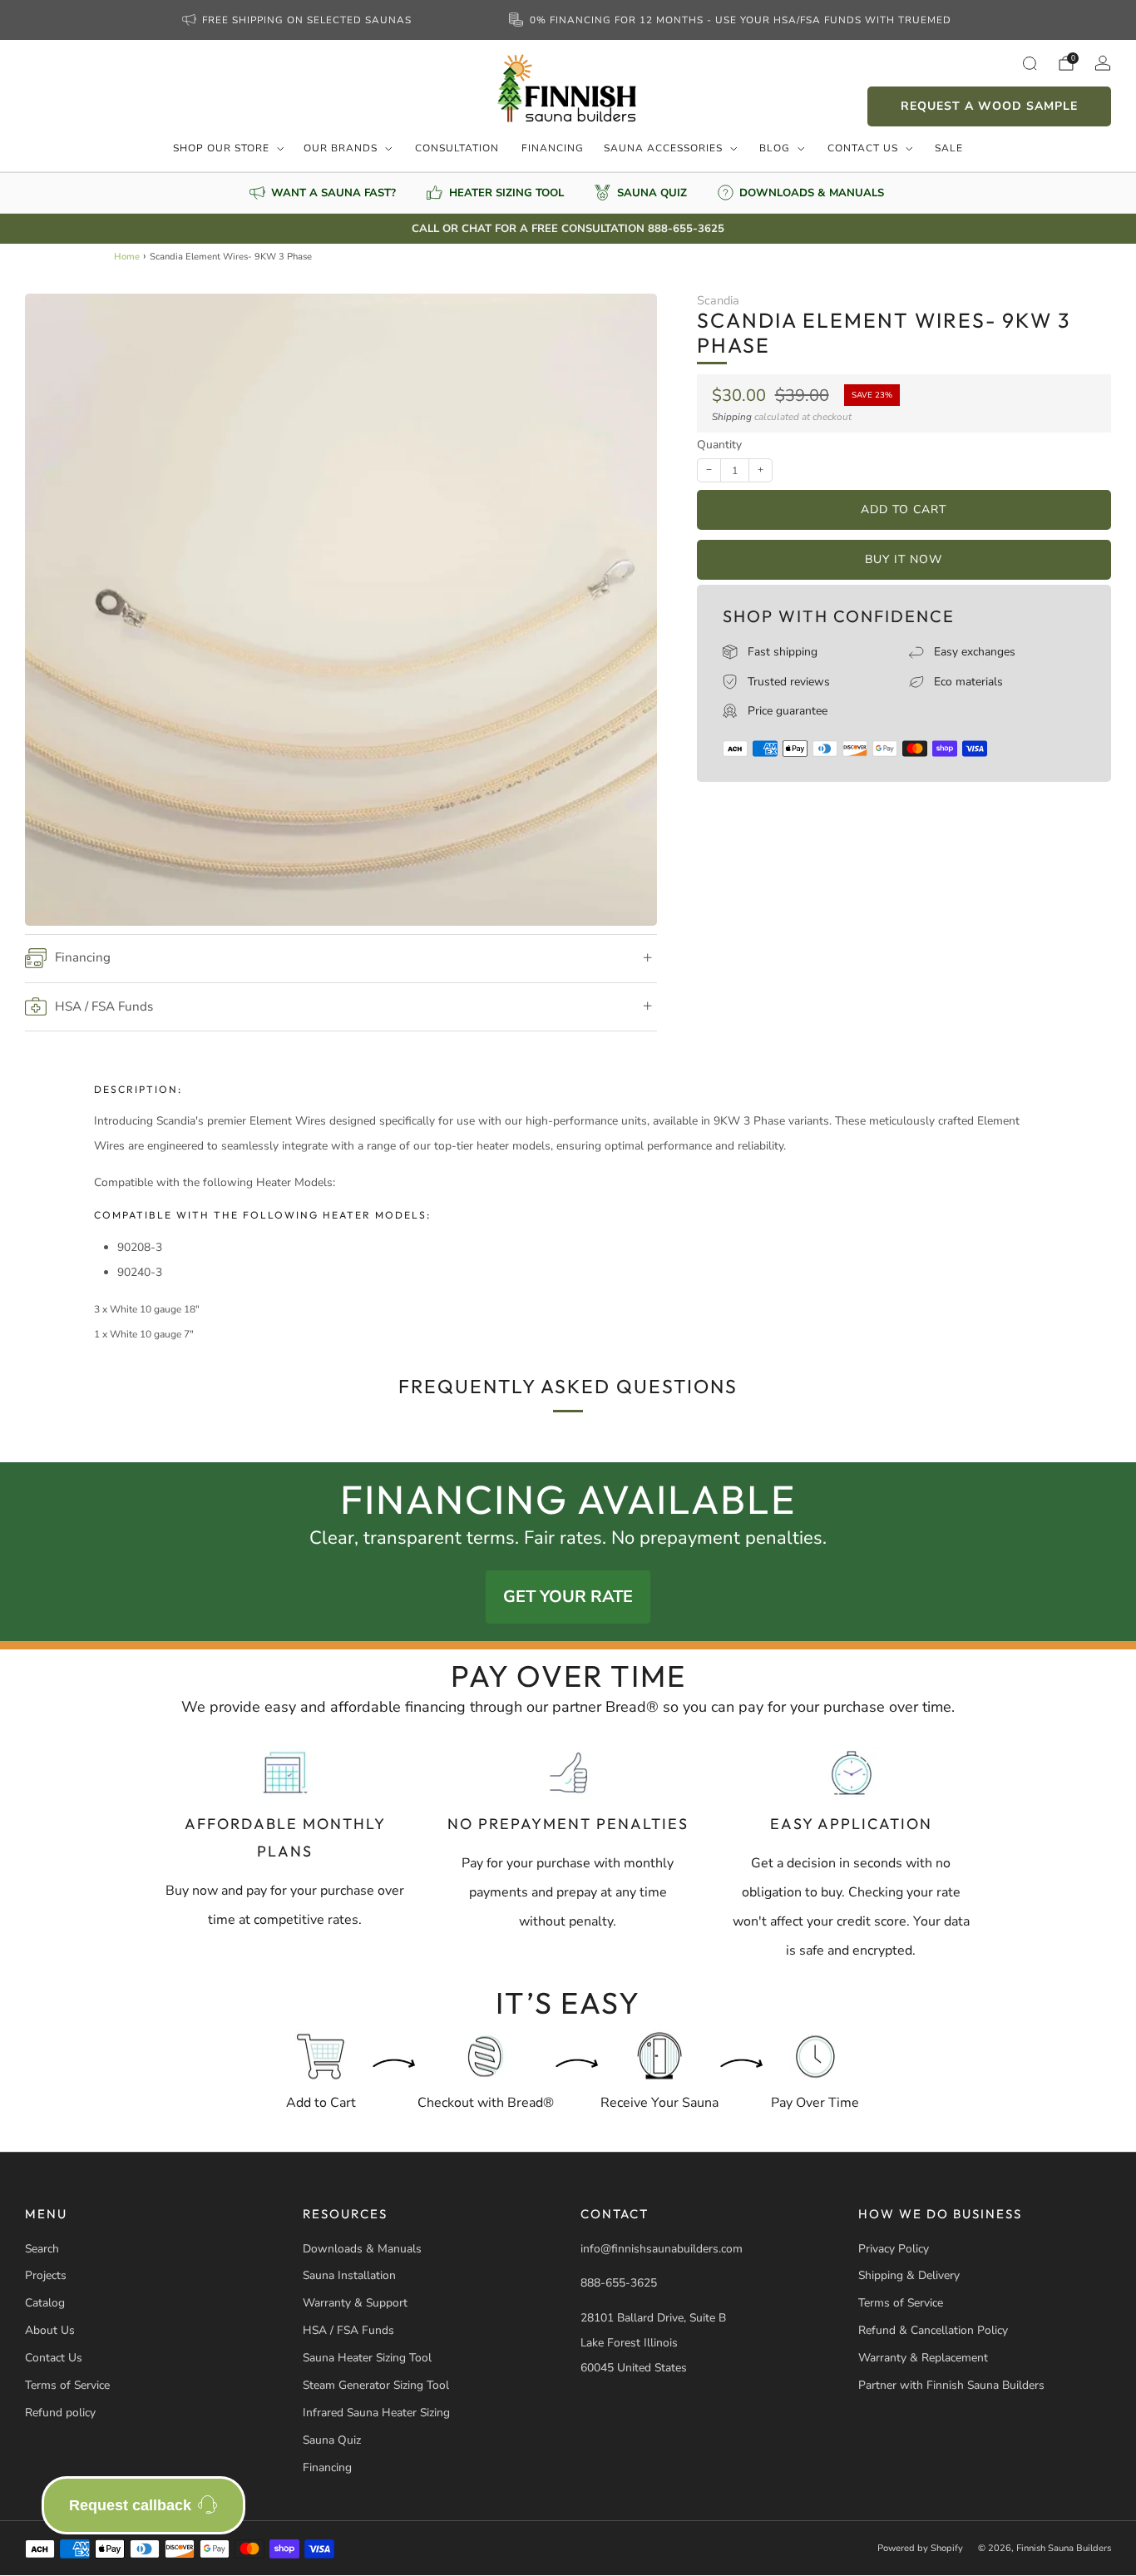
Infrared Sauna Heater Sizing (376, 2413)
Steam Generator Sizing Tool (376, 2385)
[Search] (1030, 63)
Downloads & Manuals (362, 2249)
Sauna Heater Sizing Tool (367, 2358)
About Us (50, 2330)
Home (127, 257)
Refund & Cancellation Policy (933, 2330)
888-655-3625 (619, 2283)
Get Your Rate (568, 1597)
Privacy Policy (894, 2249)
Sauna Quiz (332, 2440)
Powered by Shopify (920, 2548)
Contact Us (863, 148)
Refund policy (60, 2413)
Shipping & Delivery (909, 2275)
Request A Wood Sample (989, 106)
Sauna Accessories (663, 148)
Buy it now (904, 559)
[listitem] (299, 20)
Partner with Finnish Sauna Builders (951, 2385)
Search (42, 2249)
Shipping (732, 417)
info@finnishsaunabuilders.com (662, 2249)
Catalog (45, 2303)
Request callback (130, 2505)
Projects (46, 2275)
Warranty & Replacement (923, 2358)
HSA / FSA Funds (348, 2330)
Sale (949, 148)
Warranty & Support (355, 2303)
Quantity (719, 445)
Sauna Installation (349, 2275)
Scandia (718, 300)
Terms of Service (67, 2385)
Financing (553, 148)
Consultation (457, 148)
